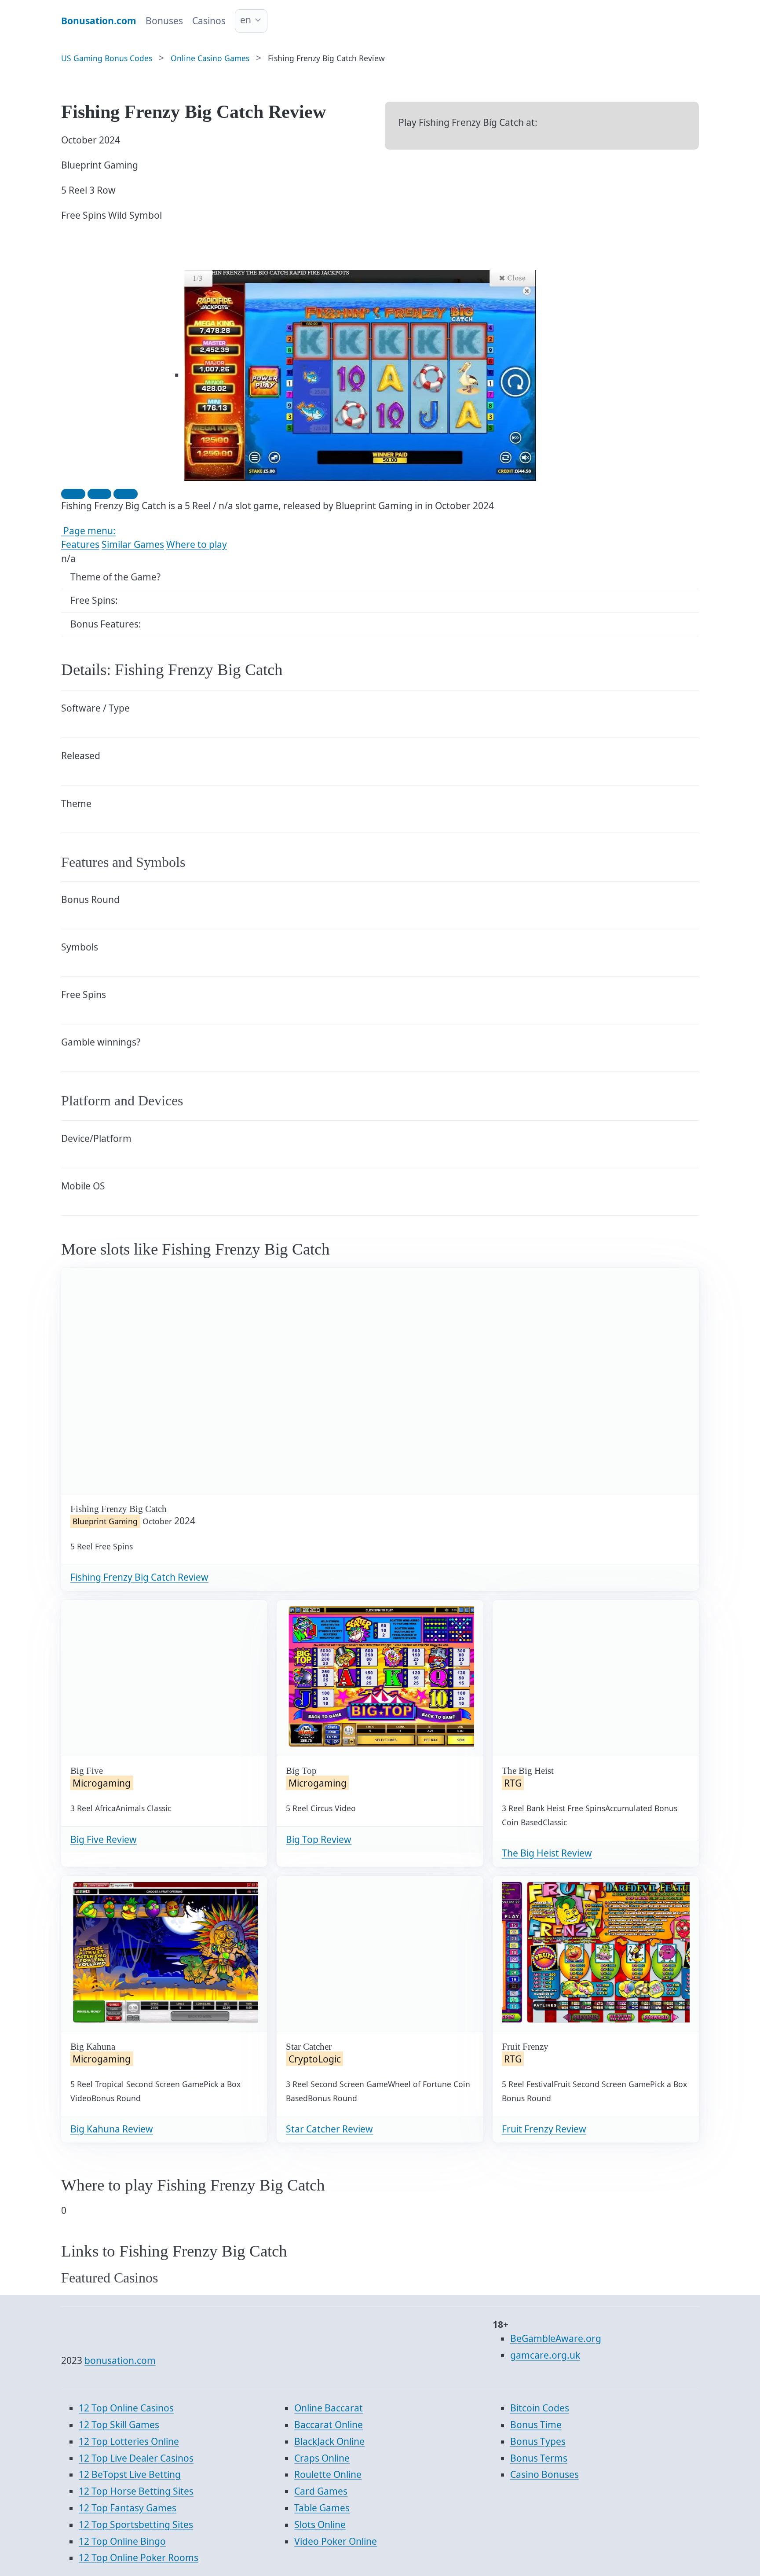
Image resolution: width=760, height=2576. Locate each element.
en (246, 20)
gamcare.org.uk (545, 2355)
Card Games (321, 2491)
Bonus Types (538, 2441)
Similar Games (133, 544)
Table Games (322, 2508)
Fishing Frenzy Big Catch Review (139, 1577)
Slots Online (320, 2525)
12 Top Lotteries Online (129, 2441)
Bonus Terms (539, 2458)
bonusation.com (120, 2360)
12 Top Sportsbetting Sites (136, 2525)
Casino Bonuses (544, 2474)
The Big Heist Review (547, 1853)
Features (80, 544)
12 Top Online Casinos (126, 2408)
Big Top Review (319, 1839)
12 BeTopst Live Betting (130, 2474)
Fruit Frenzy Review (544, 2129)
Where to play (197, 544)
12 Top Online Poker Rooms (139, 2558)
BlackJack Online (329, 2441)
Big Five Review (104, 1839)
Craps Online (322, 2458)
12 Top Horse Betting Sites (136, 2491)
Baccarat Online (329, 2425)
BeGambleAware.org (556, 2338)
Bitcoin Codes (540, 2408)
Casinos (209, 21)
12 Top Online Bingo (122, 2541)
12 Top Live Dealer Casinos (136, 2458)
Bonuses (164, 21)
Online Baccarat (329, 2408)
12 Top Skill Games (119, 2425)
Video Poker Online (336, 2541)
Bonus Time (536, 2425)
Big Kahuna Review (112, 2129)
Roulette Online (328, 2474)
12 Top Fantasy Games (128, 2508)
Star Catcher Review (329, 2129)
